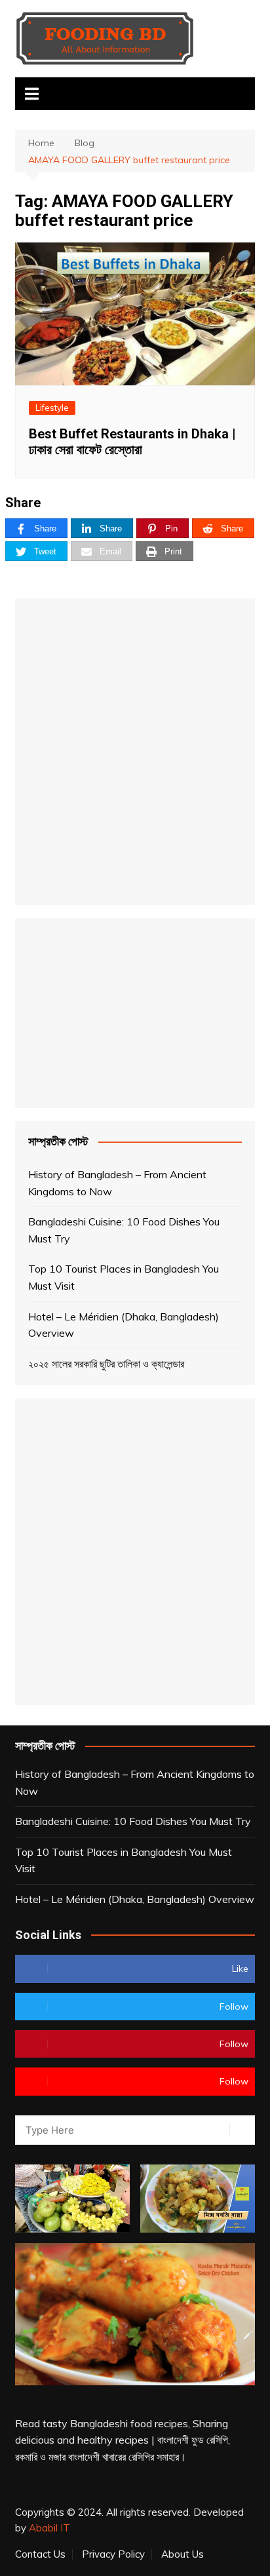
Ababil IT (49, 2528)
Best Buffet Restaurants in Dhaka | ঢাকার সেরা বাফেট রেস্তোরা (132, 442)
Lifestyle (52, 408)
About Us (183, 2554)
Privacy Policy (113, 2554)
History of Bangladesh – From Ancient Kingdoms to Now (117, 1183)
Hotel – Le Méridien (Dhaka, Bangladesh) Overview (124, 1325)
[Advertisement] (135, 752)
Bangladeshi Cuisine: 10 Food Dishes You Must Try (124, 1230)
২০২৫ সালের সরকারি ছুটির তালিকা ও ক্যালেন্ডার (106, 1364)
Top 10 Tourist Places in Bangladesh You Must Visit (124, 1277)
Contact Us (40, 2554)
